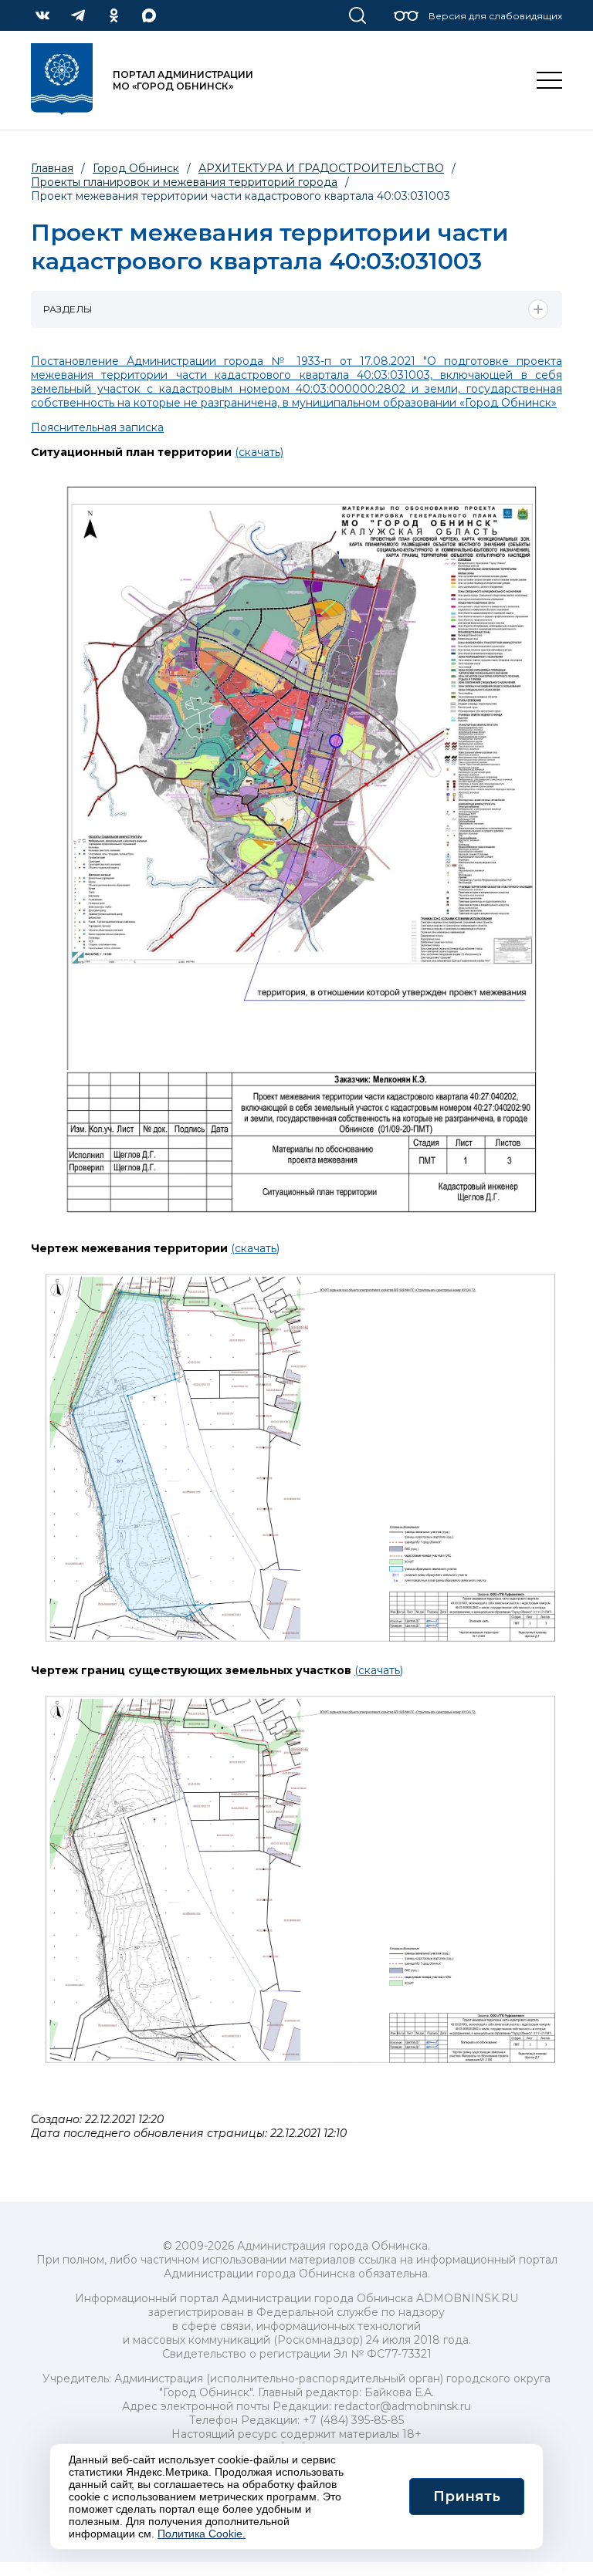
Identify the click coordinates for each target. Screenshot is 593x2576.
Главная (52, 168)
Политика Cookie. (202, 2534)
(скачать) (259, 452)
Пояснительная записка (97, 427)
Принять (467, 2497)
